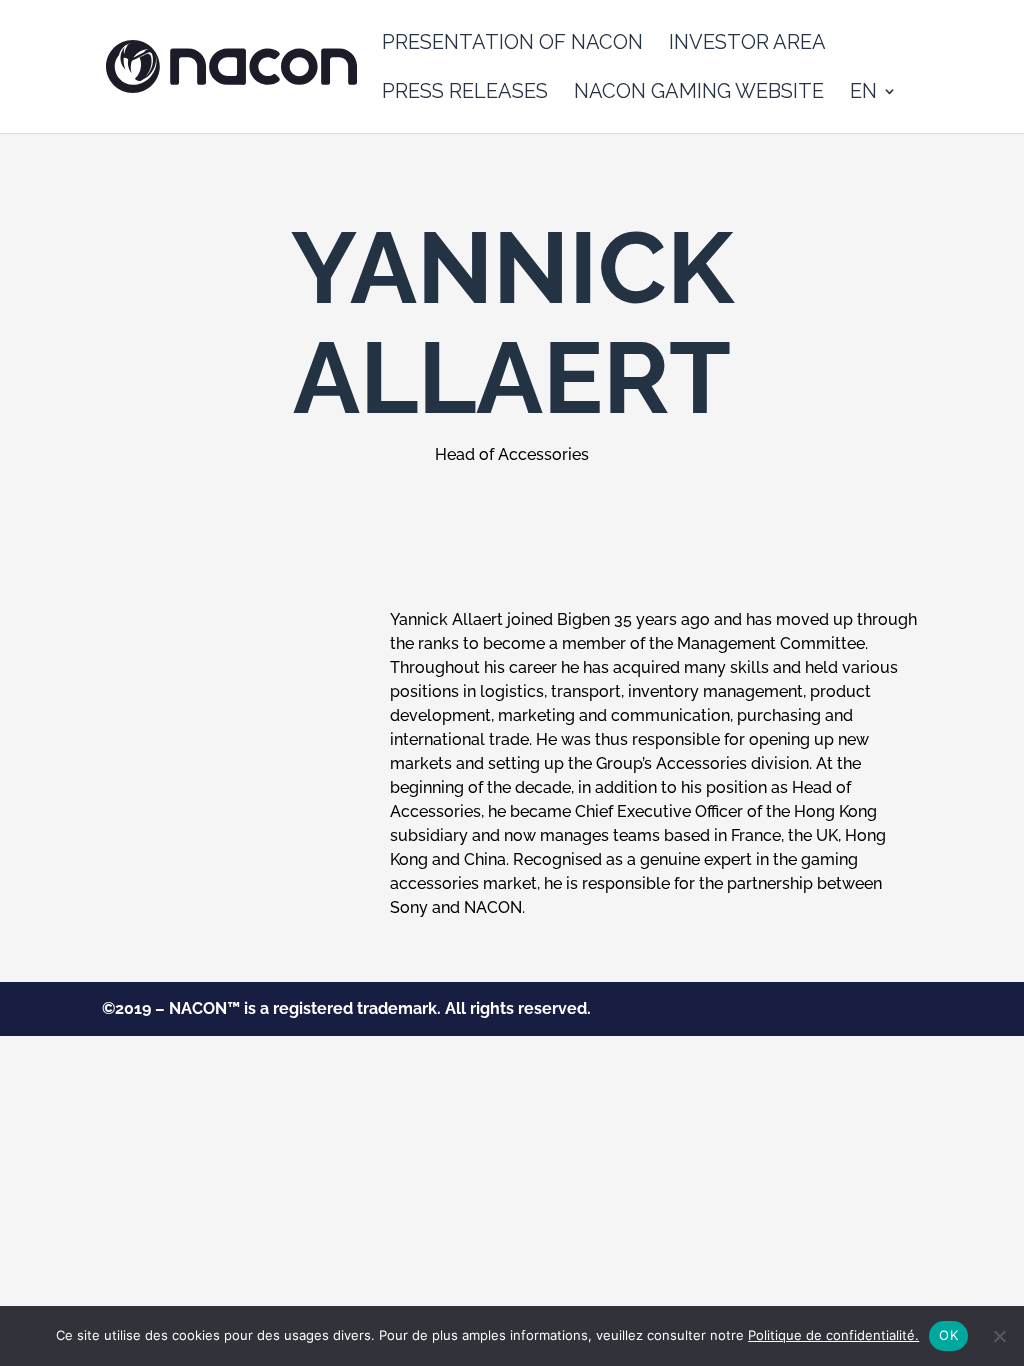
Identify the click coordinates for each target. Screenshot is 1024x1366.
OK (948, 1335)
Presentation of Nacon (512, 44)
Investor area (747, 44)
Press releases (465, 93)
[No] (999, 1336)
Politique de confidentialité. (833, 1335)
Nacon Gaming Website (699, 93)
